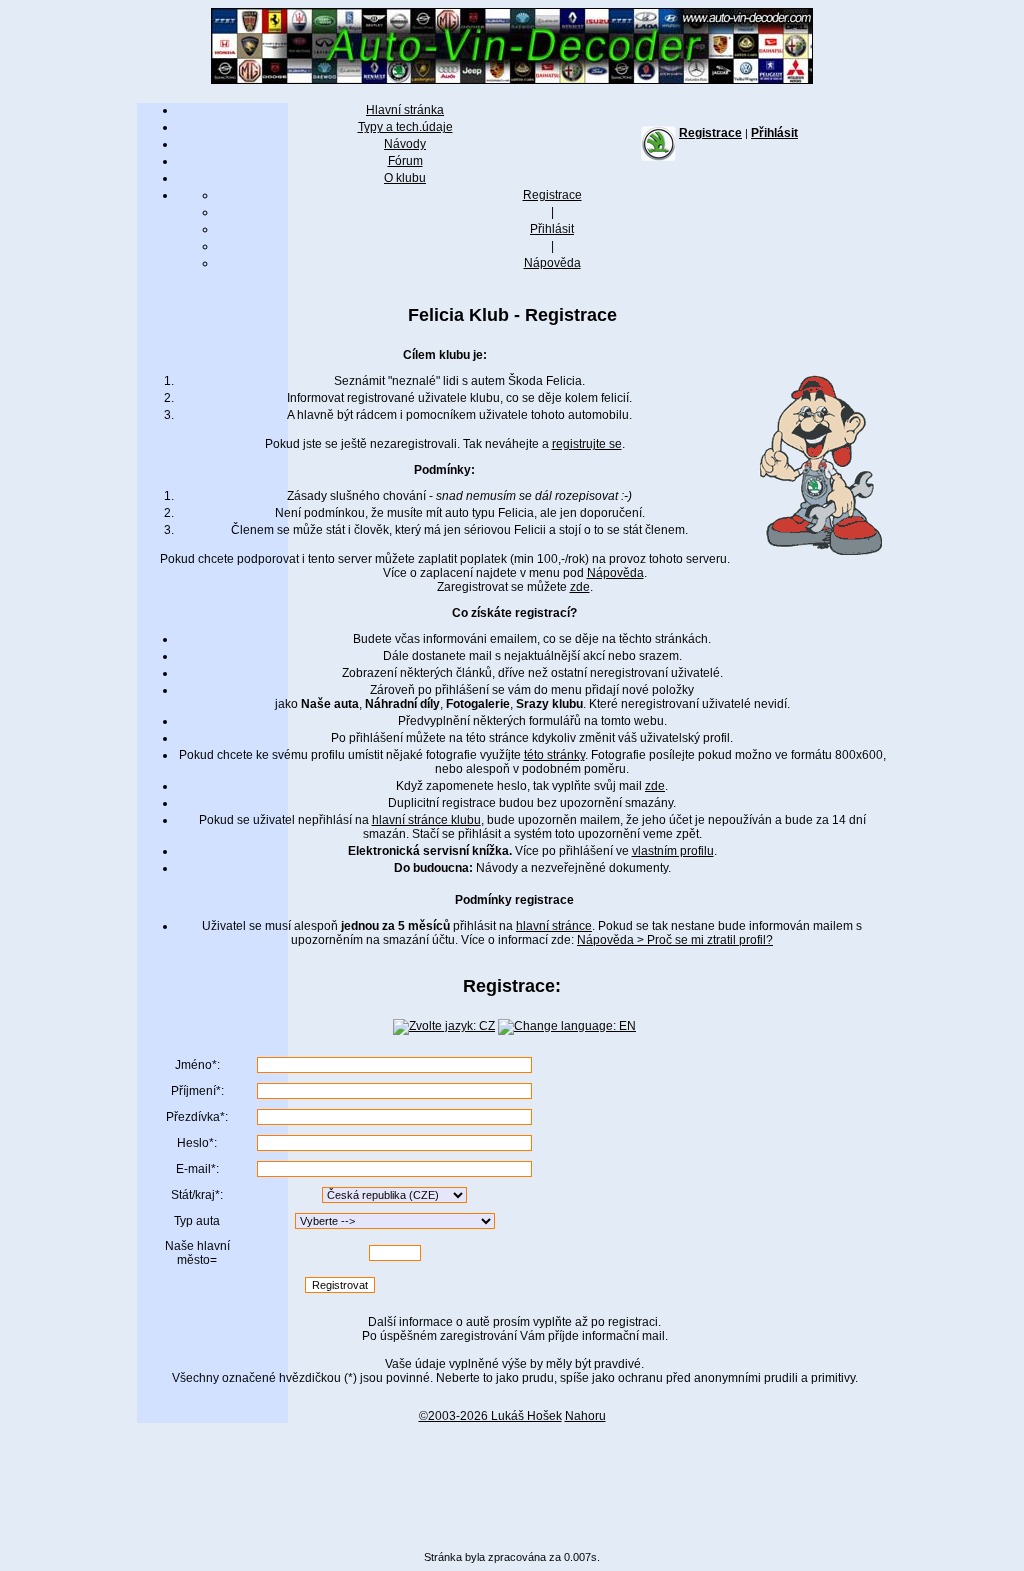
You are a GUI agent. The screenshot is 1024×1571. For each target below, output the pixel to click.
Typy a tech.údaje (405, 127)
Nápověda (552, 263)
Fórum (405, 161)
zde (580, 587)
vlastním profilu (673, 851)
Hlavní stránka (405, 110)
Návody (405, 144)
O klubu (405, 178)
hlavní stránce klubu (426, 820)
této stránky (554, 755)
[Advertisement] (512, 1480)
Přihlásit (774, 133)
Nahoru (585, 1416)
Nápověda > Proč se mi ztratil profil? (675, 940)
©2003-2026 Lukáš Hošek (490, 1416)
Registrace (710, 133)
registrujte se (587, 444)
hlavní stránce (554, 926)
